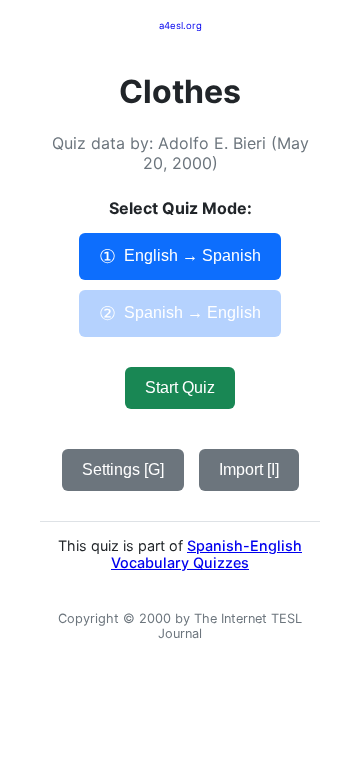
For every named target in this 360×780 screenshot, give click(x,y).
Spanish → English (180, 313)
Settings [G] (123, 469)
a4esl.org (180, 25)
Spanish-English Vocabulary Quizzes (206, 554)
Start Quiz (180, 387)
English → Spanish (180, 256)
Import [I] (249, 469)
